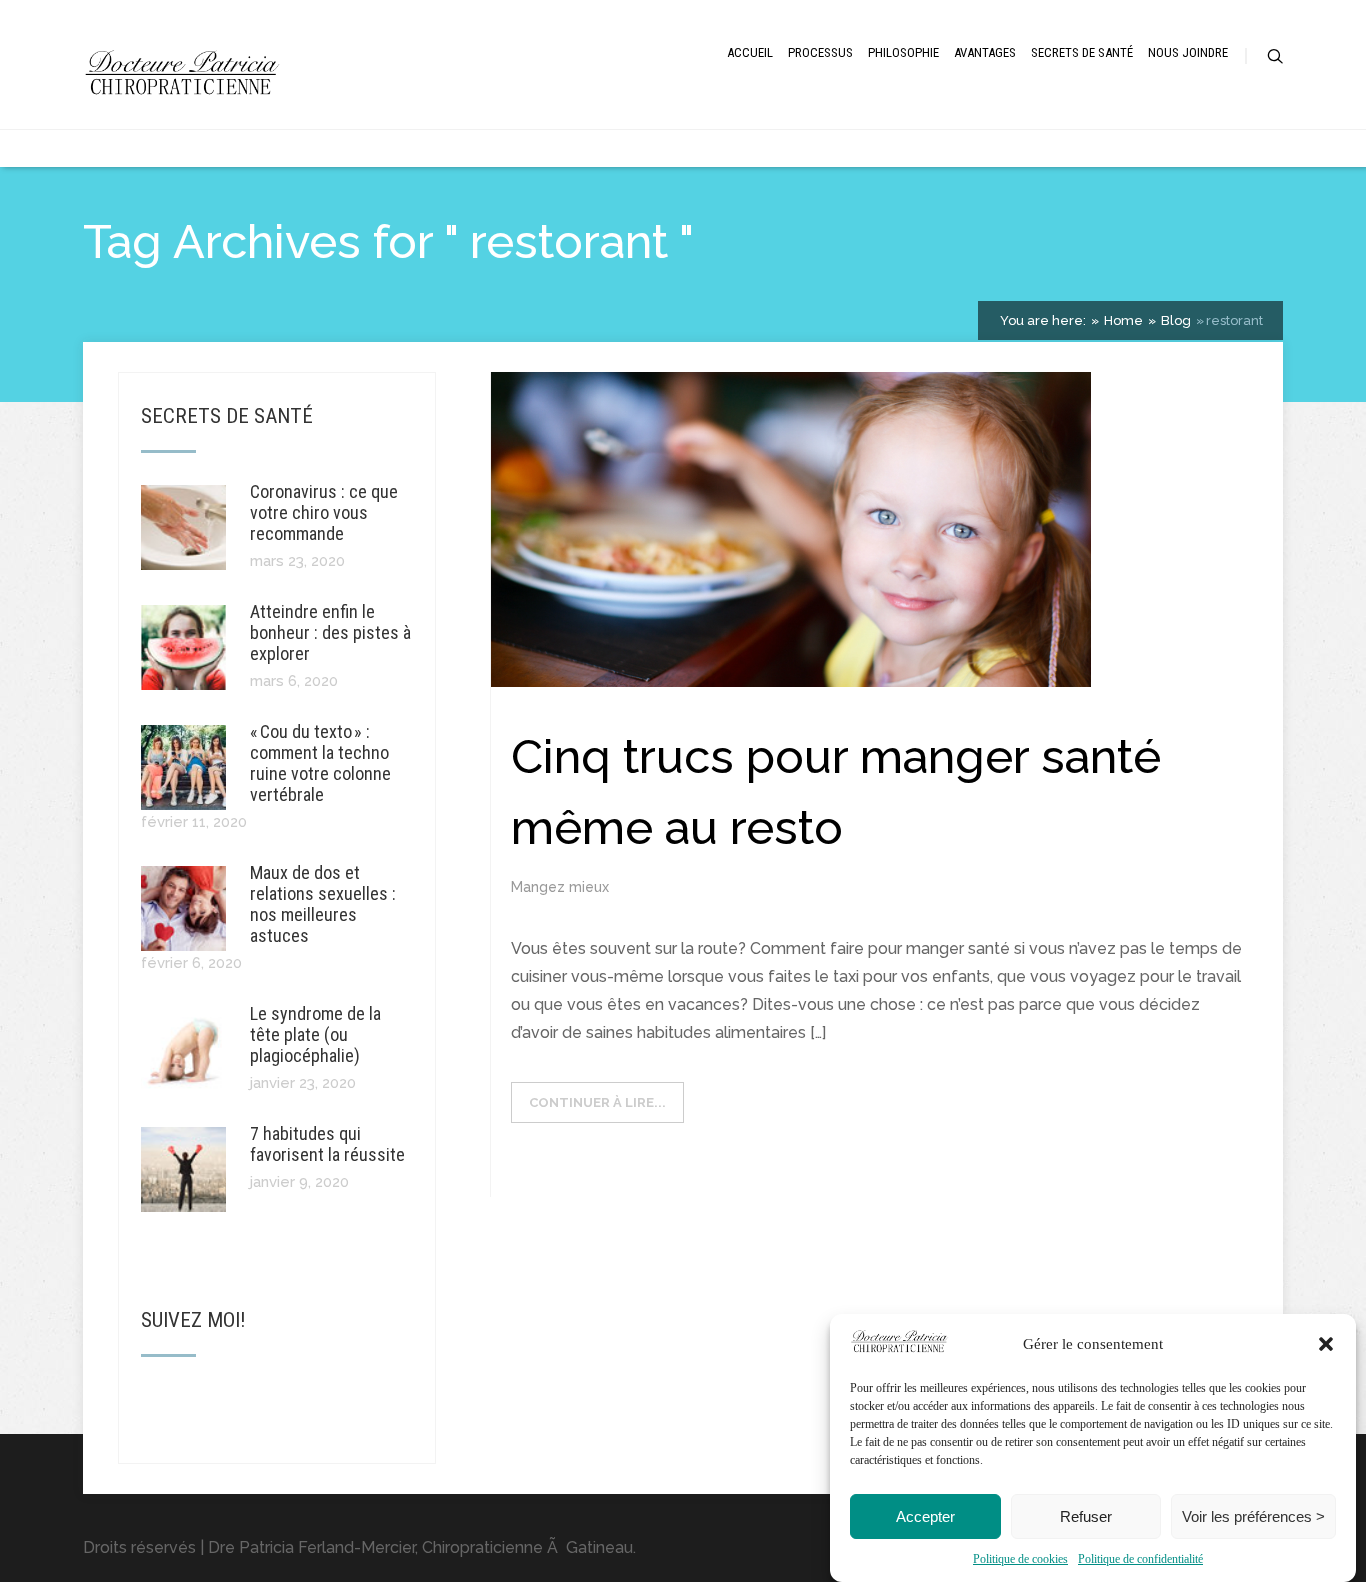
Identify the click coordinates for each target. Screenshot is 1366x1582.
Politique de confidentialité (1140, 1559)
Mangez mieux (560, 887)
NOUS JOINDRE (1188, 52)
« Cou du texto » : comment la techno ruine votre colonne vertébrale (320, 763)
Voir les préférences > (1253, 1516)
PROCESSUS (820, 52)
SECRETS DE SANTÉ (1082, 52)
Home (1122, 320)
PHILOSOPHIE (903, 52)
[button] (1326, 1344)
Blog (1174, 320)
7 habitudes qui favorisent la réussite (327, 1144)
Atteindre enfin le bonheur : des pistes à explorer (330, 632)
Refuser (1086, 1516)
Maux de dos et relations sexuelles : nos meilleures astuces (323, 904)
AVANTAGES (985, 52)
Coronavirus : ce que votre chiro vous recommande (324, 512)
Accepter (925, 1516)
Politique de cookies (1020, 1559)
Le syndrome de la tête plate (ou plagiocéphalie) (315, 1034)
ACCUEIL (750, 52)
